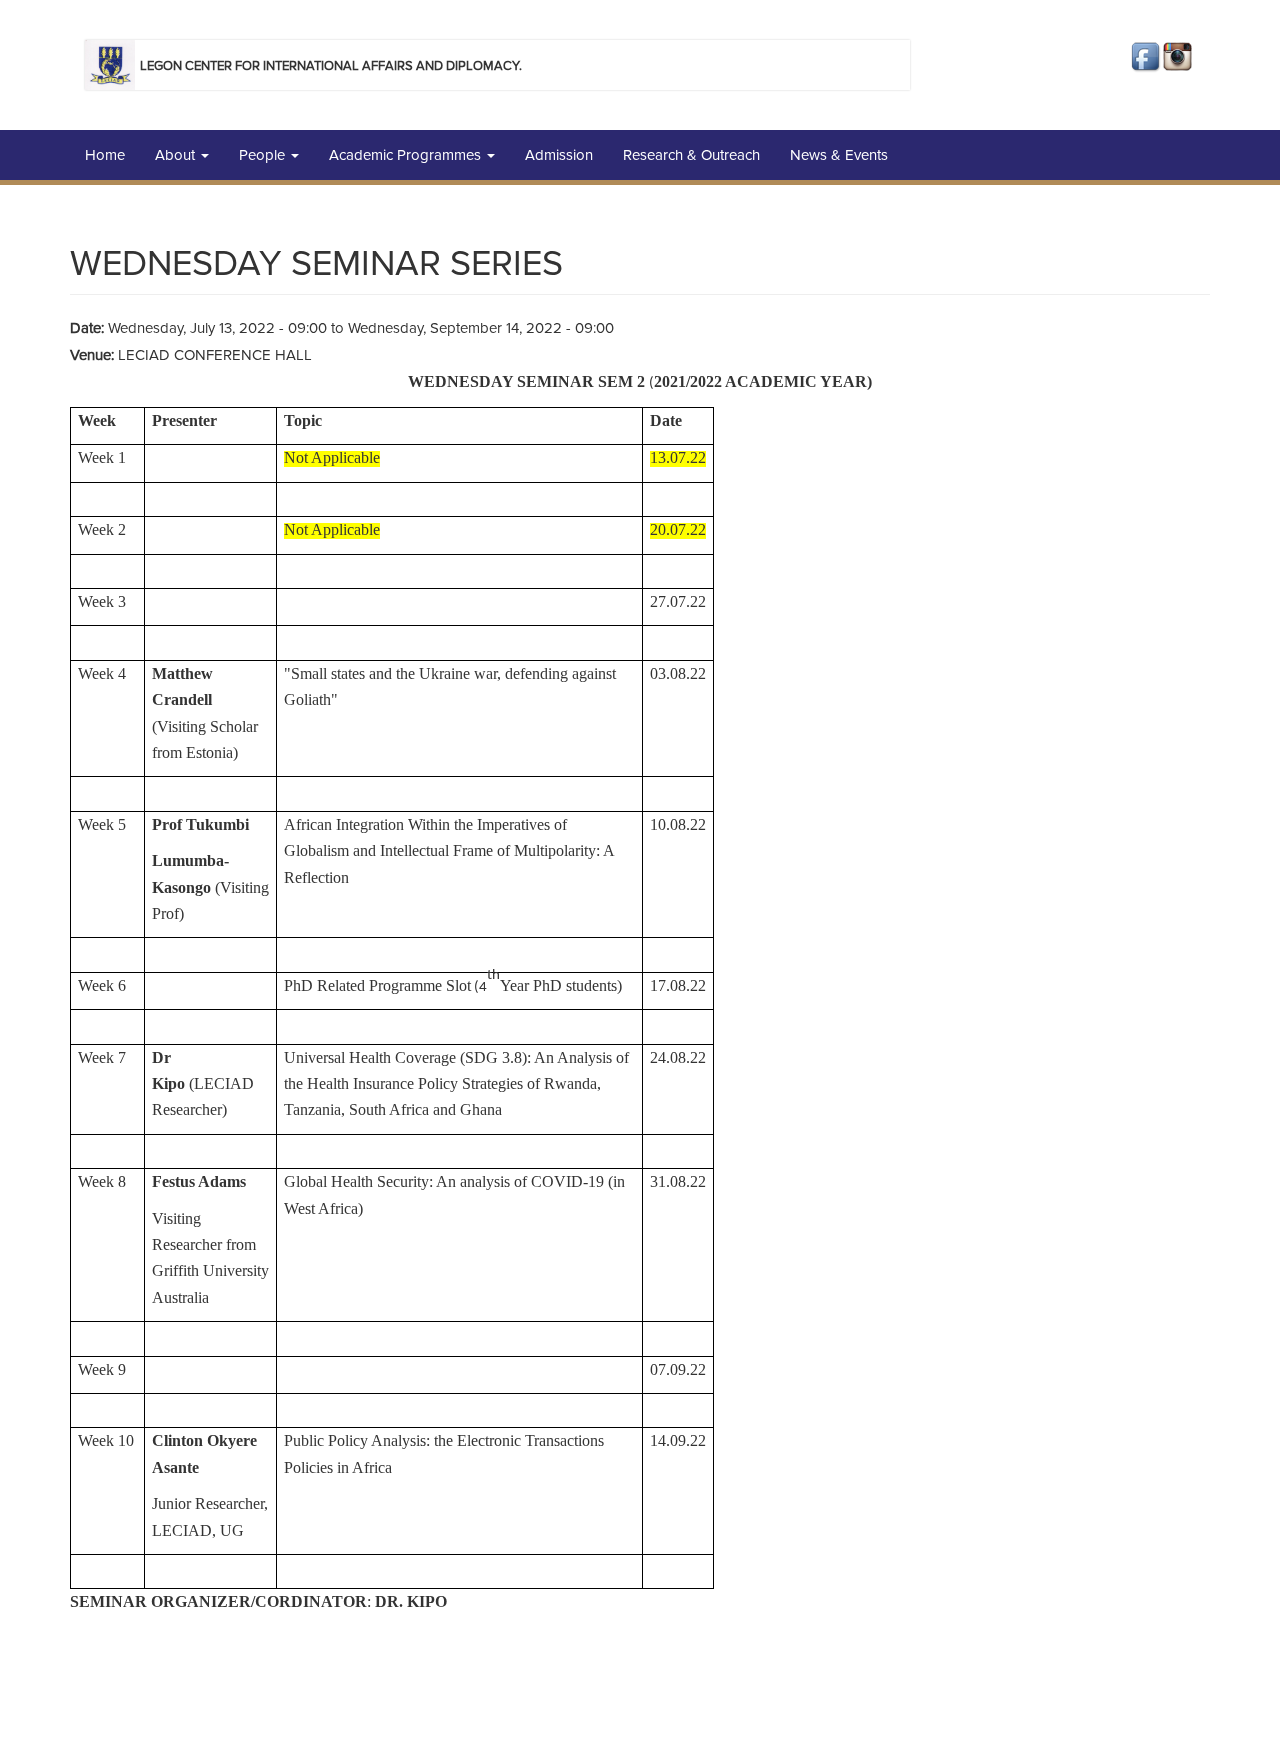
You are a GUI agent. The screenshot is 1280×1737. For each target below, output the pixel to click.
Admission (559, 155)
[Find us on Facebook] (1147, 58)
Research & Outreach (691, 155)
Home (105, 155)
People (264, 155)
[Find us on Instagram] (1179, 58)
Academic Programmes (407, 155)
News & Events (839, 155)
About (177, 155)
